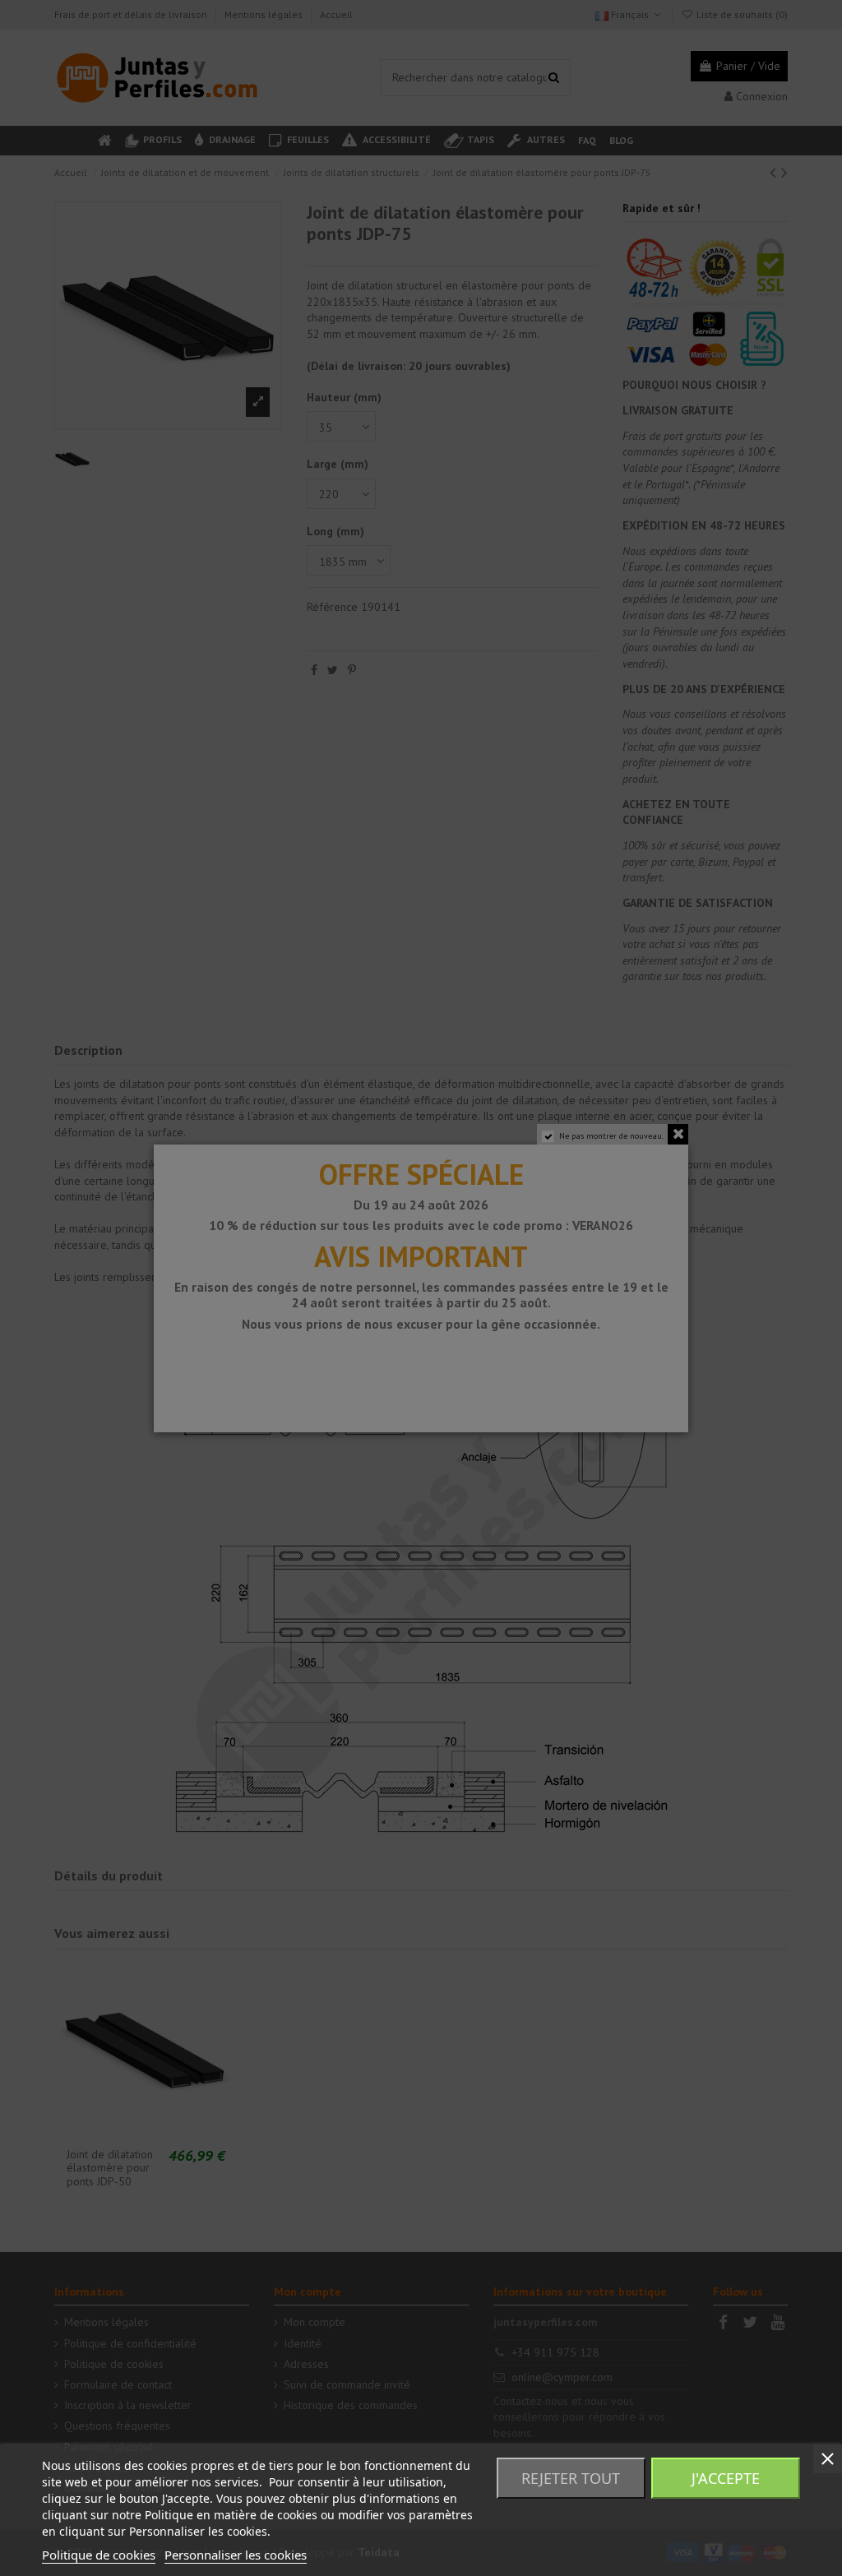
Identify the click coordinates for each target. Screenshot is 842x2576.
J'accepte (726, 2478)
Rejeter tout (571, 2478)
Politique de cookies (99, 2555)
